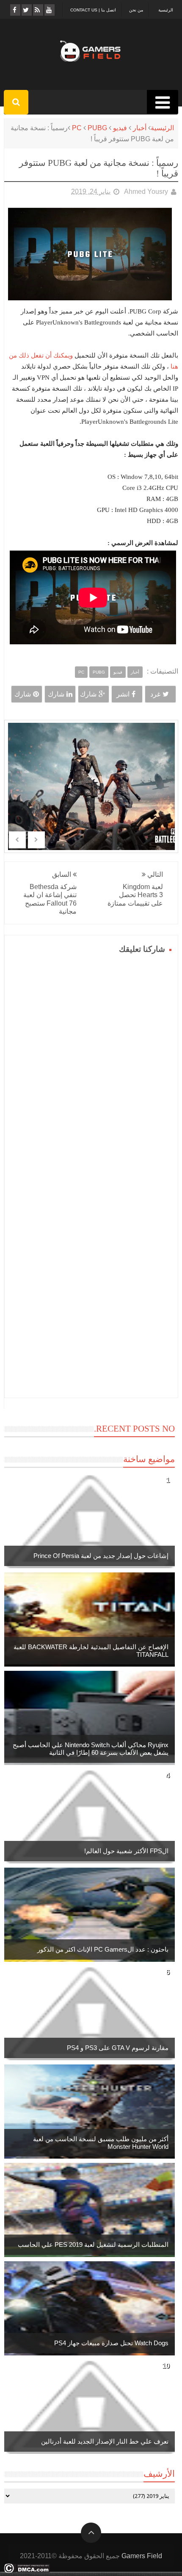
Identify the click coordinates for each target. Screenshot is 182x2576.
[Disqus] (91, 1063)
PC (77, 128)
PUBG (97, 128)
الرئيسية (166, 10)
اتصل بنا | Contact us (93, 10)
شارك (88, 694)
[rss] (37, 10)
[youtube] (49, 10)
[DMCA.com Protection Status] (27, 2571)
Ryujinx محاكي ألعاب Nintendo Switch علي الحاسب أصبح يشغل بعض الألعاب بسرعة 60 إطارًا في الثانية (91, 1749)
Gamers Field (142, 2556)
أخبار (140, 128)
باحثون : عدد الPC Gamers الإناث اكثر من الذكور (103, 1949)
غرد (155, 694)
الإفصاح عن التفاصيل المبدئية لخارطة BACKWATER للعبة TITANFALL (91, 1651)
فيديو (120, 128)
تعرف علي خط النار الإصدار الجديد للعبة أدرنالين (105, 2441)
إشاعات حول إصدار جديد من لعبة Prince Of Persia (101, 1556)
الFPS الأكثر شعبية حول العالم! (126, 1851)
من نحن (136, 10)
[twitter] (26, 10)
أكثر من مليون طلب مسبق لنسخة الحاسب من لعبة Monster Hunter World (101, 2143)
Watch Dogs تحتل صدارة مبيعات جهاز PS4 (111, 2343)
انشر (123, 694)
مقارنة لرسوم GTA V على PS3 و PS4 (118, 2048)
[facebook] (15, 10)
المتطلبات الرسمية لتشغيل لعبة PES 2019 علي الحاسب (93, 2245)
